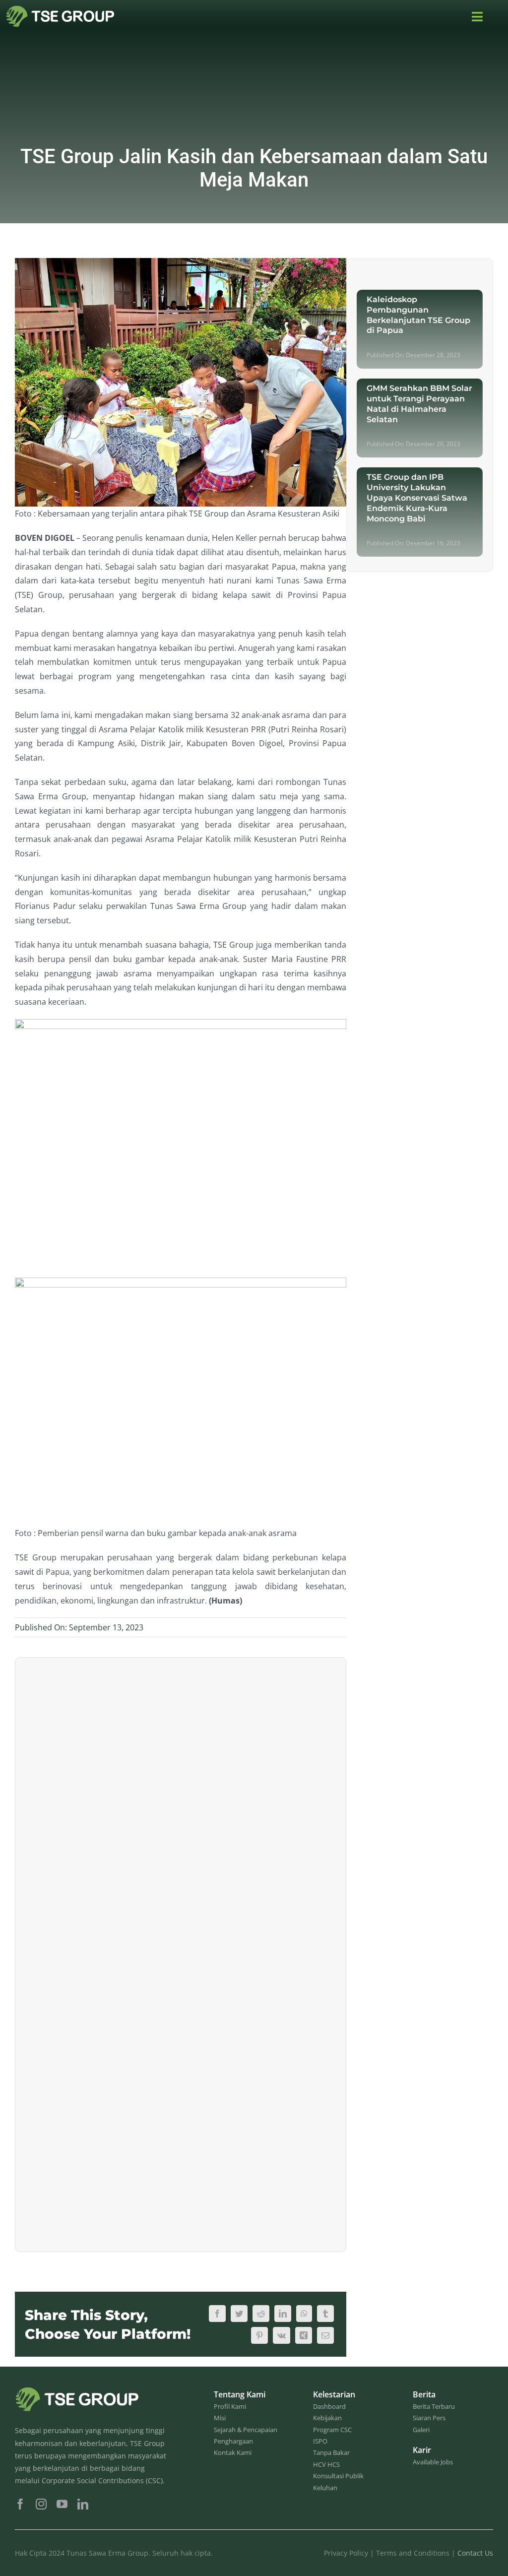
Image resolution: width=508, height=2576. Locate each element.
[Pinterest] (259, 2335)
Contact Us (475, 2553)
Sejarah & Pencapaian (246, 2430)
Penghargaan (233, 2441)
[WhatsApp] (304, 2314)
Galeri (421, 2430)
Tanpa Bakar (331, 2452)
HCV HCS (326, 2464)
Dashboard (329, 2406)
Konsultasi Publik (338, 2476)
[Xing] (304, 2335)
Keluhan (325, 2488)
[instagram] (41, 2504)
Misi (220, 2418)
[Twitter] (239, 2314)
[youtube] (62, 2504)
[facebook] (20, 2504)
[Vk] (282, 2335)
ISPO (320, 2441)
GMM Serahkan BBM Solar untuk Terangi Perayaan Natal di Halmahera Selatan (419, 404)
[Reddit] (261, 2314)
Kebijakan (327, 2418)
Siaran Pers (429, 2418)
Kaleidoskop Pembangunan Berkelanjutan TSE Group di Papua (418, 315)
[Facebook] (217, 2314)
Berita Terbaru (434, 2406)
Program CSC (332, 2430)
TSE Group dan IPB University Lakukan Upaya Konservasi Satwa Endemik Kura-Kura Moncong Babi (417, 498)
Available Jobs (433, 2462)
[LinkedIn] (283, 2314)
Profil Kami (230, 2406)
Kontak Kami (233, 2452)
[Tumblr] (325, 2314)
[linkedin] (83, 2504)
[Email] (325, 2335)
